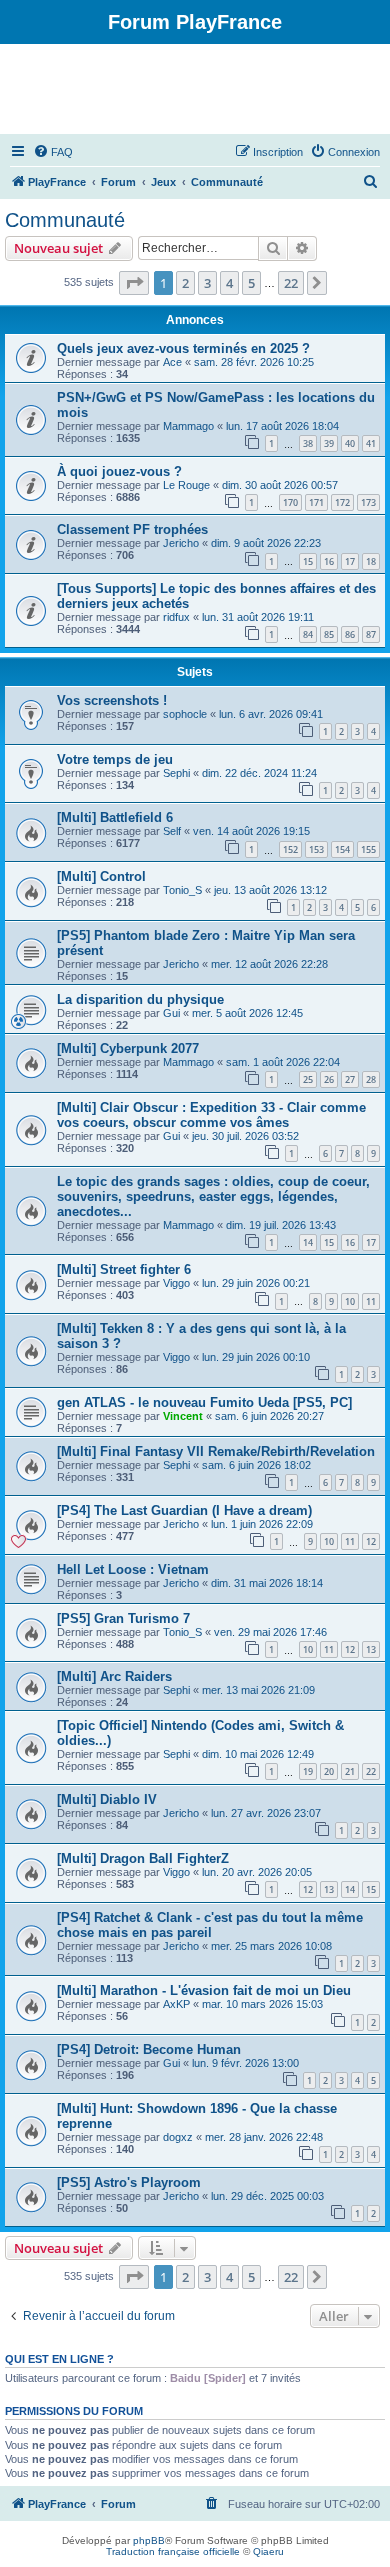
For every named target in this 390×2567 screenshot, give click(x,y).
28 (371, 1079)
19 (308, 1771)
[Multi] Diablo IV (107, 1799)
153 (316, 849)
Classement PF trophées (132, 529)
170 (290, 502)
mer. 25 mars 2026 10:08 (271, 1946)
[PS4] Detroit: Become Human (149, 2049)
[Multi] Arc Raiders (114, 1676)
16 (329, 561)
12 (371, 1541)
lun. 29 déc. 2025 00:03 (267, 2196)
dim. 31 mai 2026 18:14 (267, 1583)
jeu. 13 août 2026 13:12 (270, 890)
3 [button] (207, 283)
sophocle (185, 714)
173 (368, 502)
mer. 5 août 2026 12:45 (247, 1013)
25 (308, 1079)
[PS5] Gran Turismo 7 (123, 1618)
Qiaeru (268, 2551)
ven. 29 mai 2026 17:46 (270, 1632)
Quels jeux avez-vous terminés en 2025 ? (183, 348)
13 (371, 1649)
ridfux (176, 617)
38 (308, 443)
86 (350, 634)
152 (290, 849)
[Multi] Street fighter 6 (124, 1269)
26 (329, 1079)
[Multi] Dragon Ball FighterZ (143, 1858)
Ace (172, 362)
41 (371, 443)
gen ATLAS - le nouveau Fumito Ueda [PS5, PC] (204, 1402)
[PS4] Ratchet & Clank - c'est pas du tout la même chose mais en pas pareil (210, 1925)
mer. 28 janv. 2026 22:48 (264, 2137)
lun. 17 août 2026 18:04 (282, 426)
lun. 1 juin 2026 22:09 (262, 1524)
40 (350, 443)
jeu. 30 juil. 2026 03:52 (245, 1136)
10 (350, 1301)
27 (350, 1079)
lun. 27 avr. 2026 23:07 (266, 1813)
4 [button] (229, 283)
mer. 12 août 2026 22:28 (269, 964)
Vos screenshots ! (112, 700)
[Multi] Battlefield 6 (115, 817)
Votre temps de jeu (115, 759)
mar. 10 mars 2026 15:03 (262, 2004)
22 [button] (291, 283)
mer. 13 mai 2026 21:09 (258, 1690)
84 (308, 634)
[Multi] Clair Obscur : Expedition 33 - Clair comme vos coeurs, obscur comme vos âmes (211, 1115)
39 (329, 443)
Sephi (176, 773)
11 (371, 1301)
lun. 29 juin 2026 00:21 (256, 1283)
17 (350, 561)
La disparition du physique (140, 999)
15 (308, 561)
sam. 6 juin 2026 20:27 (269, 1416)
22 (371, 1771)
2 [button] (185, 283)
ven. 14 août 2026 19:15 (251, 831)
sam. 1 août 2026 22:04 (283, 1062)
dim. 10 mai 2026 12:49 (258, 1754)
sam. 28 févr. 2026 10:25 (254, 362)
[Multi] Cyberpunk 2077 (128, 1048)
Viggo (176, 1283)
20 (329, 1771)
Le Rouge (186, 485)
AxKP (176, 2004)
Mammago (188, 426)
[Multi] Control (101, 876)
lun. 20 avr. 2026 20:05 (257, 1872)
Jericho (181, 543)
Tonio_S (182, 890)
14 (308, 1242)
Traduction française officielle (173, 2551)
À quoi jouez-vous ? (119, 471)
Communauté (65, 220)
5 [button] (251, 283)
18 (371, 561)
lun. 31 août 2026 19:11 (258, 617)
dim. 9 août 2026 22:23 (266, 543)
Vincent (183, 1416)
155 (368, 849)
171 (316, 502)
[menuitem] (53, 152)
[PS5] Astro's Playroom (129, 2182)
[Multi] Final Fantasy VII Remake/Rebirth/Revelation (216, 1451)
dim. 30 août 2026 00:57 (280, 485)
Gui (171, 1013)
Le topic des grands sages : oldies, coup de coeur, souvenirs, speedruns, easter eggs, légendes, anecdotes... (213, 1196)
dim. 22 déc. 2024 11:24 (259, 773)
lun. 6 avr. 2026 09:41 (271, 714)
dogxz (178, 2137)
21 (350, 1771)
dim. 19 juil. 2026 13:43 (281, 1225)
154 (342, 849)
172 (342, 502)
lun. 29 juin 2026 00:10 (256, 1357)
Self (172, 831)
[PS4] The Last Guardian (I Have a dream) (184, 1510)
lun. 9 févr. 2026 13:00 (245, 2063)
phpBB (149, 2540)
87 (371, 634)
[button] (134, 283)
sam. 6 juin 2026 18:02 (256, 1465)
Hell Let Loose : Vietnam (133, 1569)
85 (329, 634)
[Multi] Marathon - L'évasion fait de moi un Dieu (204, 1990)
